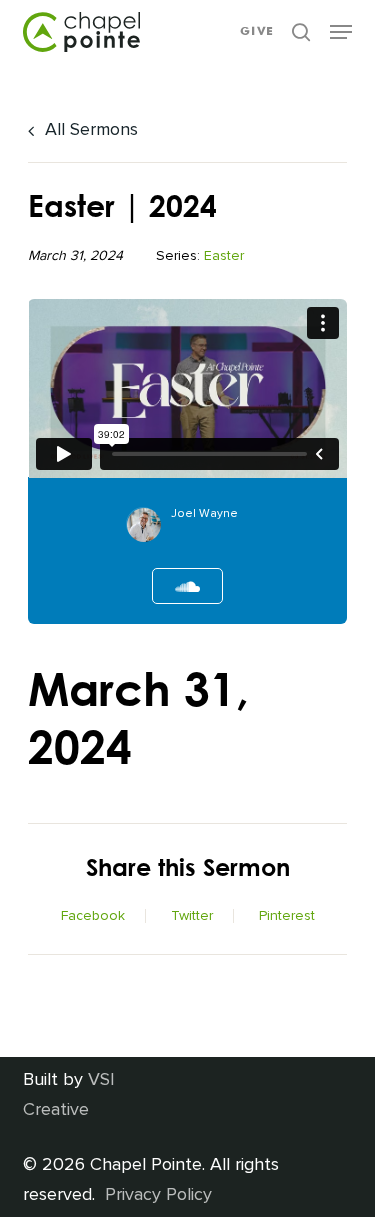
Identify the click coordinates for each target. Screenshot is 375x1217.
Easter (224, 255)
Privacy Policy (158, 1194)
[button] (341, 32)
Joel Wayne (204, 513)
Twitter (192, 916)
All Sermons (89, 129)
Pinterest (287, 916)
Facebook (93, 916)
